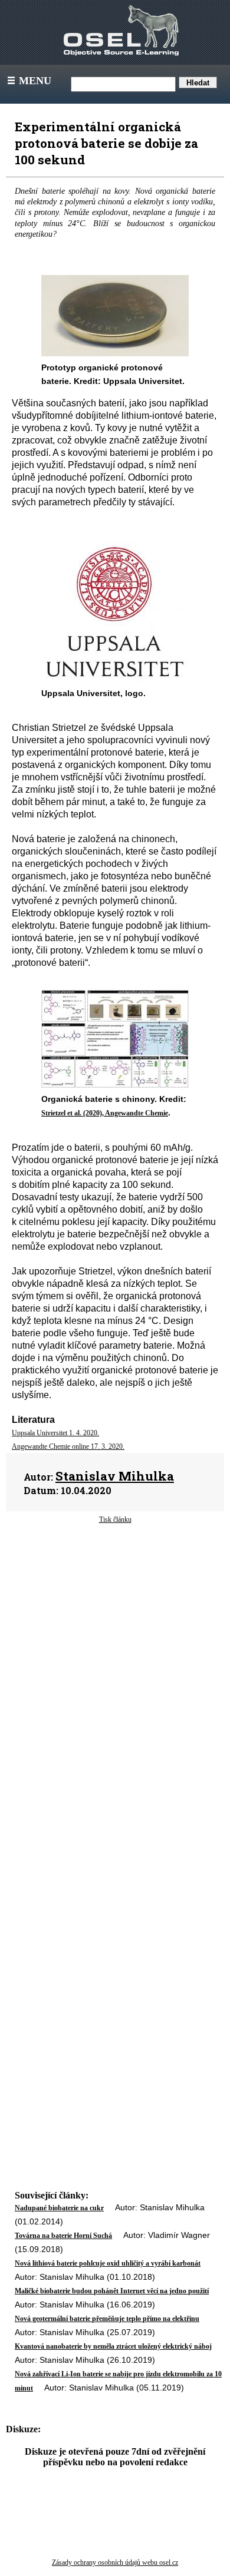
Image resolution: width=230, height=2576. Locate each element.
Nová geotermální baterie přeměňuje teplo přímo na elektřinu (107, 2319)
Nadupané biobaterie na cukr (59, 2208)
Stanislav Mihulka (115, 1476)
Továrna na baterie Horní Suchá (63, 2236)
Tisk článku (115, 1519)
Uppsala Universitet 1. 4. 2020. (55, 1433)
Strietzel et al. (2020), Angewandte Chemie (105, 1113)
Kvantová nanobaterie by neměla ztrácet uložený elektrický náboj (113, 2346)
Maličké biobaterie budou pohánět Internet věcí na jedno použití (112, 2291)
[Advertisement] (115, 1634)
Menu (28, 81)
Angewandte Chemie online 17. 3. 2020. (68, 1446)
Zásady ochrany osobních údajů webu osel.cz (115, 2562)
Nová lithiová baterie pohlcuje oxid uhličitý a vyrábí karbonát (108, 2263)
